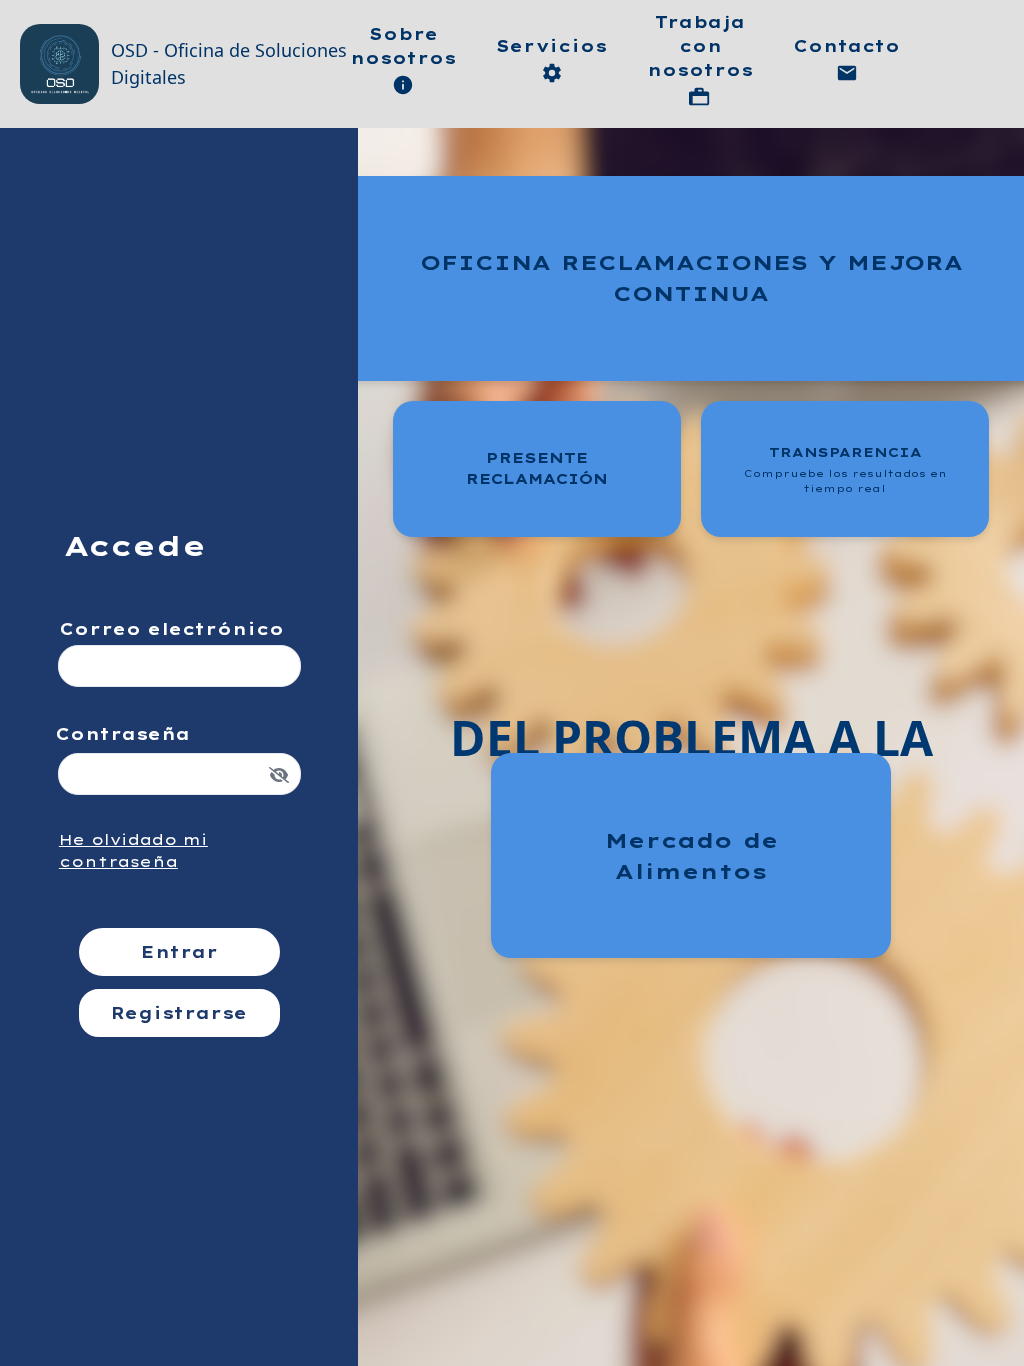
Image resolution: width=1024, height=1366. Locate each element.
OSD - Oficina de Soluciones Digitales (229, 63)
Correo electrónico (171, 629)
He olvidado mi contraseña (133, 851)
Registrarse (179, 1013)
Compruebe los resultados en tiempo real (845, 480)
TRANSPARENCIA (845, 469)
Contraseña (122, 734)
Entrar (179, 952)
